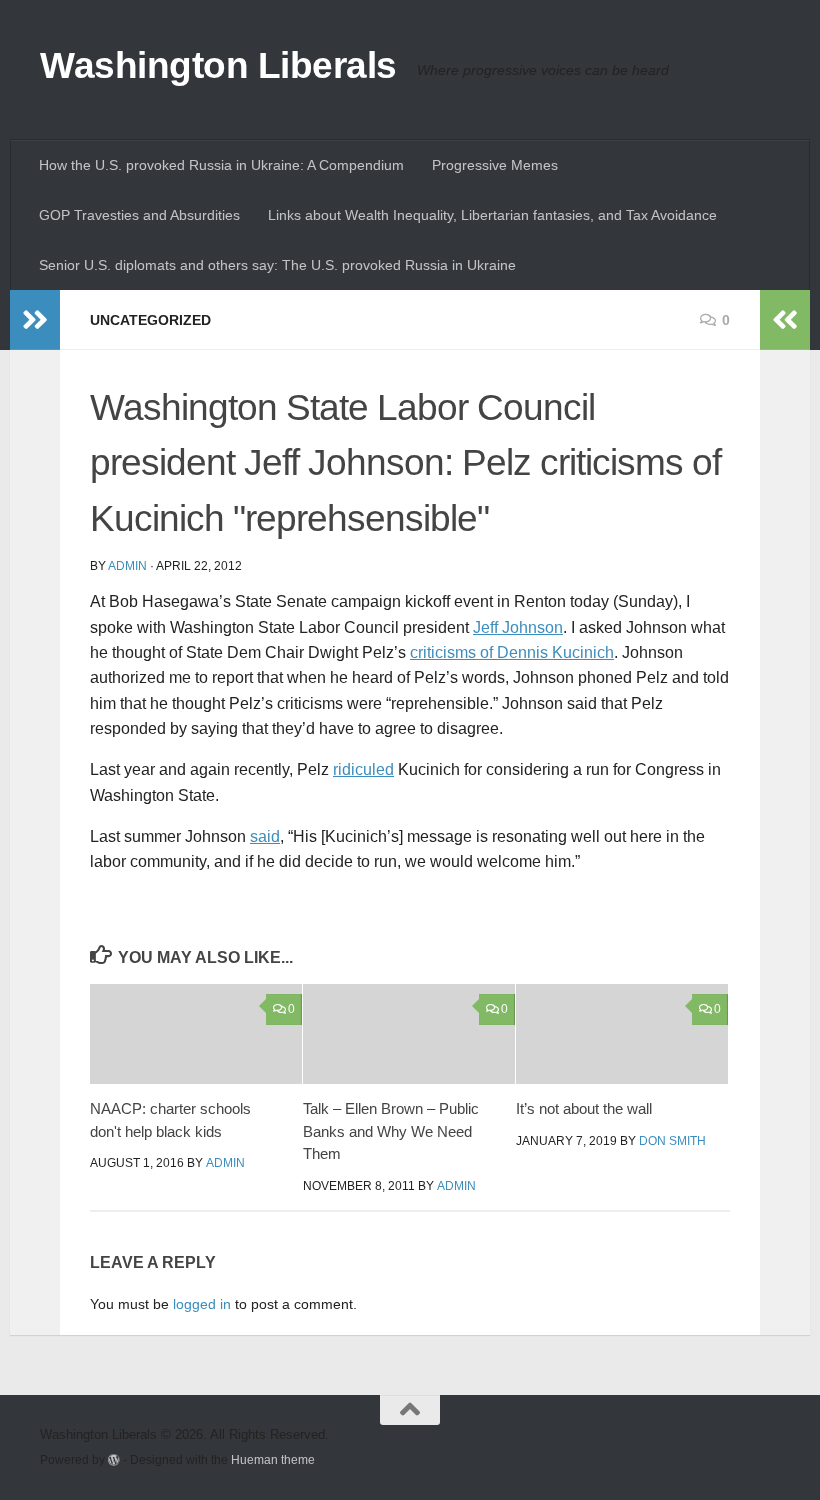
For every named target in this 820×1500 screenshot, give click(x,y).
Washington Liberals (218, 65)
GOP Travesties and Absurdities (139, 215)
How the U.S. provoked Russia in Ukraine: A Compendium (221, 165)
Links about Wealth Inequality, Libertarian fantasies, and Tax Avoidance (492, 215)
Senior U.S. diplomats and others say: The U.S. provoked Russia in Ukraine (277, 265)
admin (127, 566)
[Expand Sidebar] (35, 320)
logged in (202, 1304)
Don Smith (672, 1141)
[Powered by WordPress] (114, 1460)
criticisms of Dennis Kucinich (512, 652)
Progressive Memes (495, 165)
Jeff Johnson (518, 627)
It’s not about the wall (584, 1108)
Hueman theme (273, 1459)
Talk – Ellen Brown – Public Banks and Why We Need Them (391, 1131)
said (265, 836)
